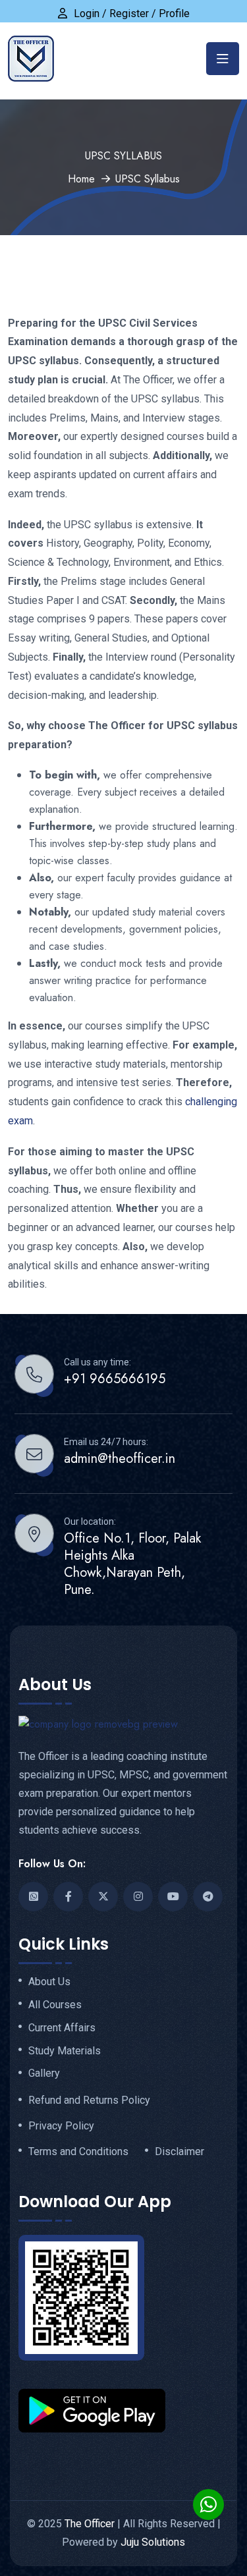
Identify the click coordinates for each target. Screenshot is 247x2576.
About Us (49, 1982)
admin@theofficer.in (120, 1459)
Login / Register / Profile (132, 14)
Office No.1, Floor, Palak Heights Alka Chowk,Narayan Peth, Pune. (132, 1564)
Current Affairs (62, 2028)
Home (81, 179)
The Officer (90, 2524)
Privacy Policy (61, 2126)
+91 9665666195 (115, 1379)
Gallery (44, 2073)
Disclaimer (179, 2152)
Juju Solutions (153, 2542)
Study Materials (65, 2051)
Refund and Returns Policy (89, 2100)
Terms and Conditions (78, 2152)
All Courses (55, 2005)
